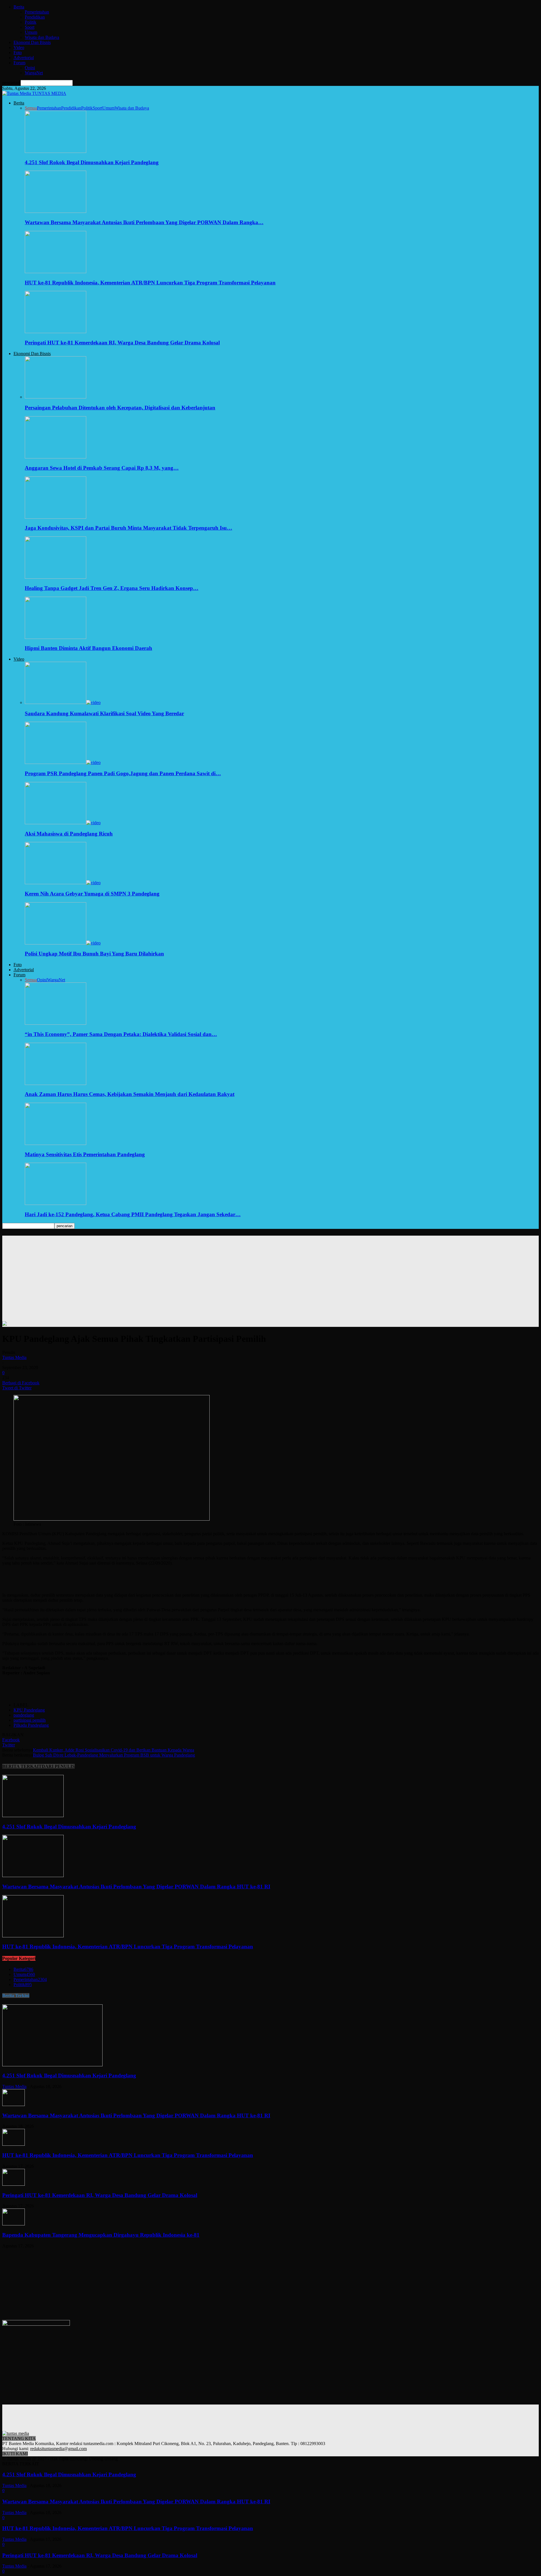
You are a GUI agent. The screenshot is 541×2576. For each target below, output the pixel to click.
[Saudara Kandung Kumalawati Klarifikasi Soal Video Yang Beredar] (63, 702)
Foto (18, 53)
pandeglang (24, 1715)
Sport (30, 27)
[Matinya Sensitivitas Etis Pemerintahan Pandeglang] (56, 1143)
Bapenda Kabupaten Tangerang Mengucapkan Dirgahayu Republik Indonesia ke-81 (101, 2235)
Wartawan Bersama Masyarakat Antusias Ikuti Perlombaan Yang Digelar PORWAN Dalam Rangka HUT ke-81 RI (136, 1887)
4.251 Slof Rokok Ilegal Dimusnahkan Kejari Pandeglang (92, 162)
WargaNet (34, 73)
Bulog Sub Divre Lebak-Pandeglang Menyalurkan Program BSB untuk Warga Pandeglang (114, 1755)
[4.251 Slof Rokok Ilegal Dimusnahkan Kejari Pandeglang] (56, 151)
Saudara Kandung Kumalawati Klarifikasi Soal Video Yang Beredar (104, 713)
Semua (31, 108)
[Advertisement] (270, 1275)
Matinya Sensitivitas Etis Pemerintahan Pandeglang (85, 1154)
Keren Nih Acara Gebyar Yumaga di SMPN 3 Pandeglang (92, 894)
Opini (30, 68)
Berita (19, 7)
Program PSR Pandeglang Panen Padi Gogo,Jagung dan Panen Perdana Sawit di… (123, 773)
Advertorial (24, 58)
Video (19, 47)
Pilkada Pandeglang (31, 1725)
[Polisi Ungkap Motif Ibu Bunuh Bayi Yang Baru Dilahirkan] (63, 943)
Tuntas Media (14, 1357)
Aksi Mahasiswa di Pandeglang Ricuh (69, 834)
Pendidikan (35, 17)
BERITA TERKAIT (22, 1766)
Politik (31, 22)
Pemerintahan (37, 12)
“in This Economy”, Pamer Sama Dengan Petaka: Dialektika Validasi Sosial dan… (121, 1034)
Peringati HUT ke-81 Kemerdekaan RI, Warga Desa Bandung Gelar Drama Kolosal (122, 343)
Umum (31, 32)
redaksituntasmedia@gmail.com (58, 2449)
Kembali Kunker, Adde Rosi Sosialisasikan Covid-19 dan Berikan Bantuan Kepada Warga (114, 1750)
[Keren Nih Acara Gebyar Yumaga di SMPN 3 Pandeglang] (63, 883)
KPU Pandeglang (29, 1710)
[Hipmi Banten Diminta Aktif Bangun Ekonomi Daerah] (56, 637)
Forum (19, 63)
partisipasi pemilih (30, 1720)
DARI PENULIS (58, 1766)
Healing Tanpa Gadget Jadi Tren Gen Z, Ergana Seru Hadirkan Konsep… (112, 588)
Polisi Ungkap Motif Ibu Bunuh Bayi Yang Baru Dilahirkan (94, 954)
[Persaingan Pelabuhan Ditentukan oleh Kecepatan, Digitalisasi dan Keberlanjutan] (56, 397)
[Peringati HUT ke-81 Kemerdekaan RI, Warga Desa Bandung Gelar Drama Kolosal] (56, 332)
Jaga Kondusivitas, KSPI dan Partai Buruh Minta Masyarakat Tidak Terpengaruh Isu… (128, 528)
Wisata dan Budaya (42, 37)
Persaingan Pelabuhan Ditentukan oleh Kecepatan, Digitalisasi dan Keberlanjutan (120, 408)
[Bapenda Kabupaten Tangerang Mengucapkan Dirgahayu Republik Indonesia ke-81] (14, 2224)
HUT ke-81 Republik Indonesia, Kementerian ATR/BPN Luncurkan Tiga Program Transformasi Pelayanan (150, 283)
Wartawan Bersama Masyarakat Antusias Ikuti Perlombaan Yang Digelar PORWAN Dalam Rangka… (144, 222)
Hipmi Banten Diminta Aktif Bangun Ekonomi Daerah (88, 648)
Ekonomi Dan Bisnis (32, 42)
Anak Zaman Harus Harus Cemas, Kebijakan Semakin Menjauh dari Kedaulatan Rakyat (130, 1094)
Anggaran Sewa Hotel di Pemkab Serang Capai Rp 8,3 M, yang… (102, 468)
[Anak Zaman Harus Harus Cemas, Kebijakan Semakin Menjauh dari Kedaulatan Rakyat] (56, 1083)
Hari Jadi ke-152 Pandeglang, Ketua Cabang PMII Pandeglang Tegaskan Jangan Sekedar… (133, 1214)
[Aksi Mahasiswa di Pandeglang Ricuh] (63, 823)
